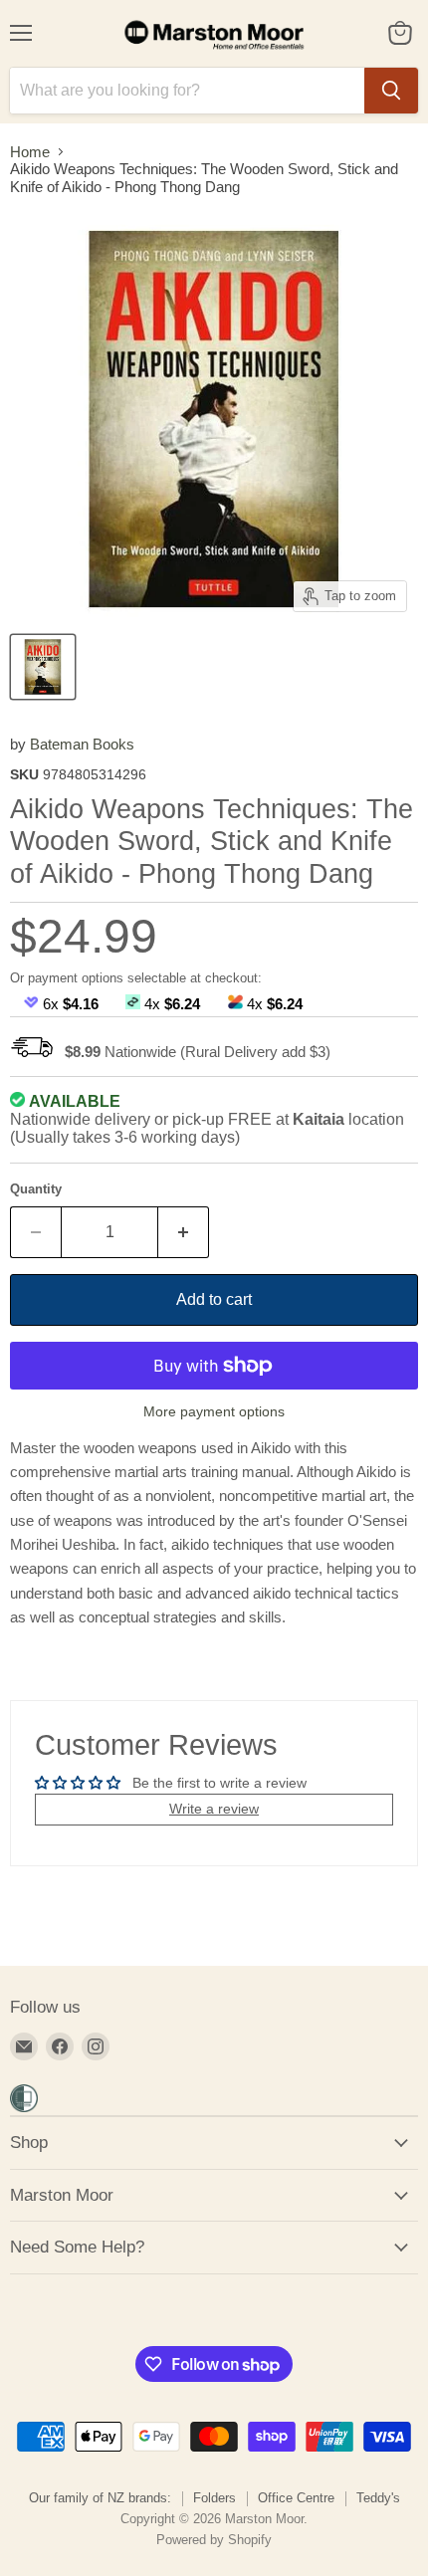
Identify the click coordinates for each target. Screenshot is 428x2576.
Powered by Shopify (214, 2540)
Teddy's (378, 2498)
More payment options (214, 1411)
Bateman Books (82, 744)
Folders (214, 2498)
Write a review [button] (214, 1809)
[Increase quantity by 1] (184, 1232)
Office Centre (296, 2498)
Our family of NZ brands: (100, 2498)
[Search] (391, 91)
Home (30, 152)
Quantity (36, 1189)
